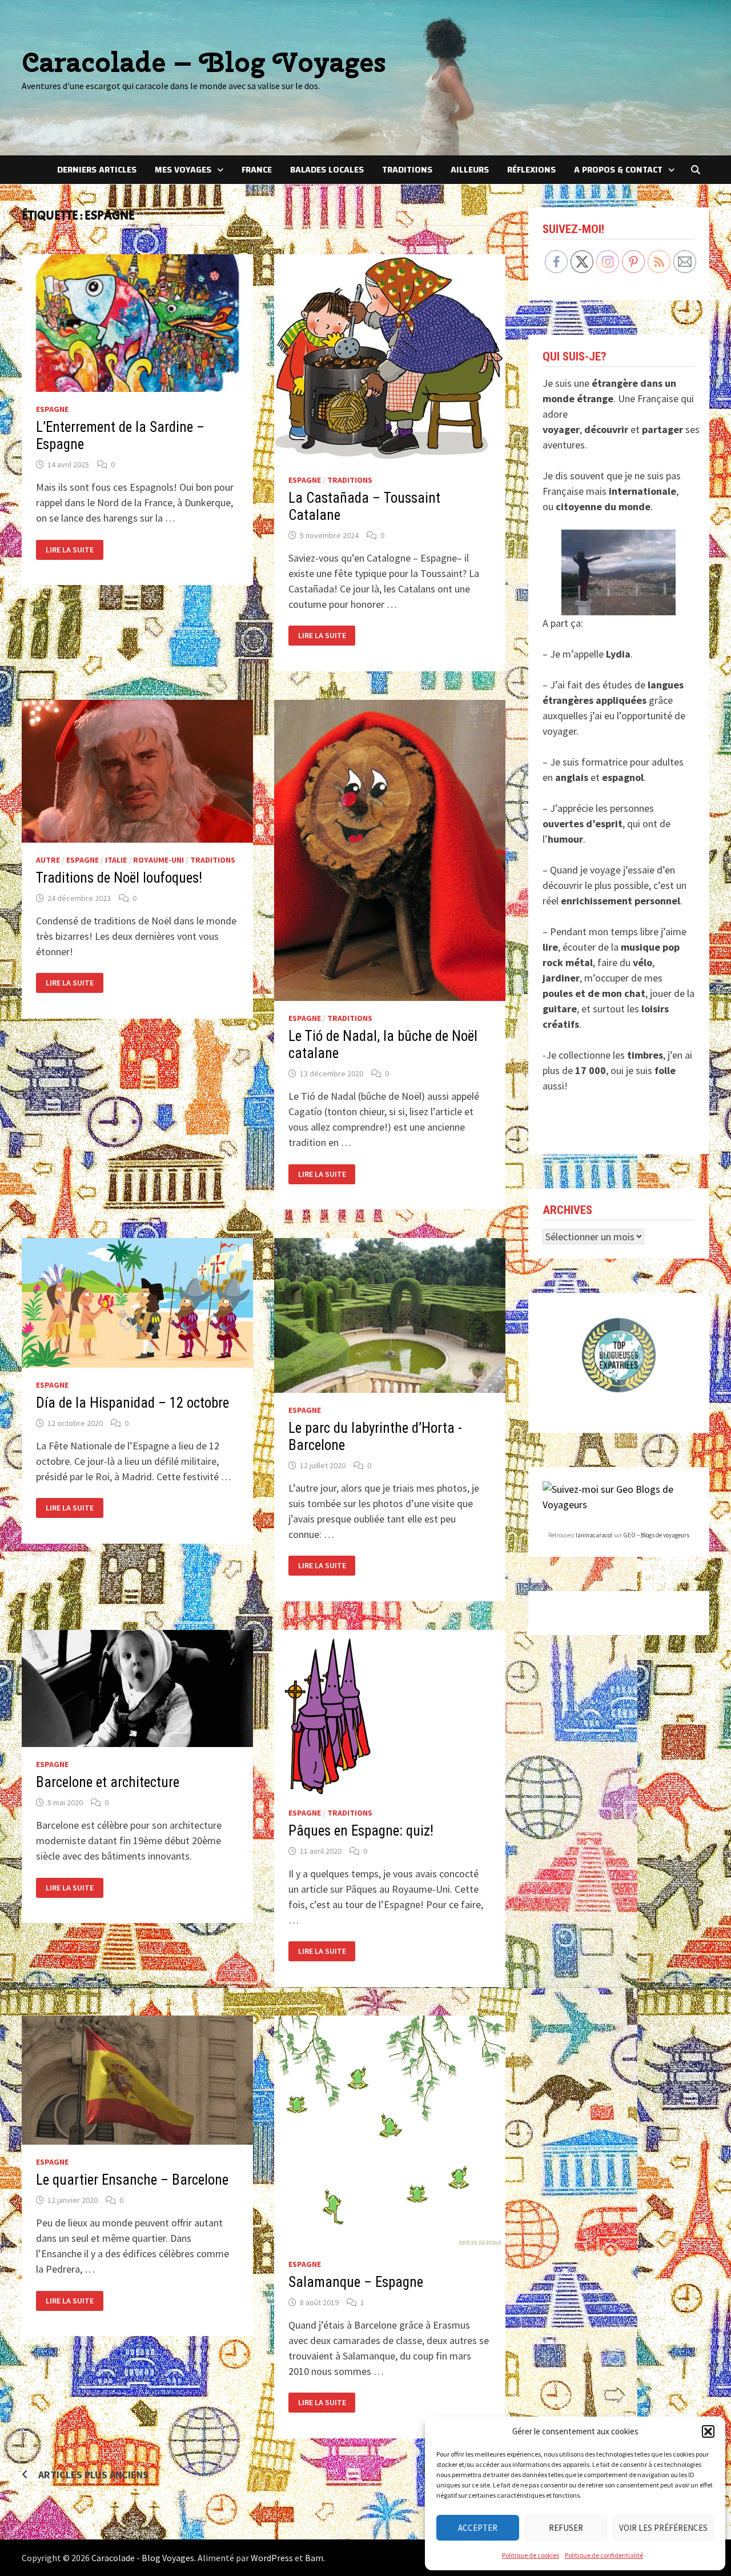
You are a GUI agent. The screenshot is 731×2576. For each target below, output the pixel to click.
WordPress (272, 2558)
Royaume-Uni (158, 860)
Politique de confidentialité (604, 2555)
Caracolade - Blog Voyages (143, 2558)
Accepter (478, 2528)
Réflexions (531, 170)
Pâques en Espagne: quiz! (361, 1831)
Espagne (52, 409)
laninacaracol (594, 1535)
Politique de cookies (531, 2555)
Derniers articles (97, 170)
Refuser (566, 2528)
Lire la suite (74, 550)
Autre (48, 860)
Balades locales (327, 170)
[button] (708, 2431)
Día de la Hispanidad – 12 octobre (132, 1403)
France (257, 170)
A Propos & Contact (618, 170)
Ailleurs (470, 170)
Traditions (407, 170)
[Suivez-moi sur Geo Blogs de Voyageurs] (619, 1495)
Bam (314, 2558)
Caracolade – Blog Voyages (204, 62)
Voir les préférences (663, 2528)
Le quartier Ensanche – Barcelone (132, 2180)
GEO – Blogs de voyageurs (656, 1535)
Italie (116, 860)
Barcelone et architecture (108, 1782)
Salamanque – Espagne (356, 2282)
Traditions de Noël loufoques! (119, 878)
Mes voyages (183, 170)
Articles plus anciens (93, 2475)
